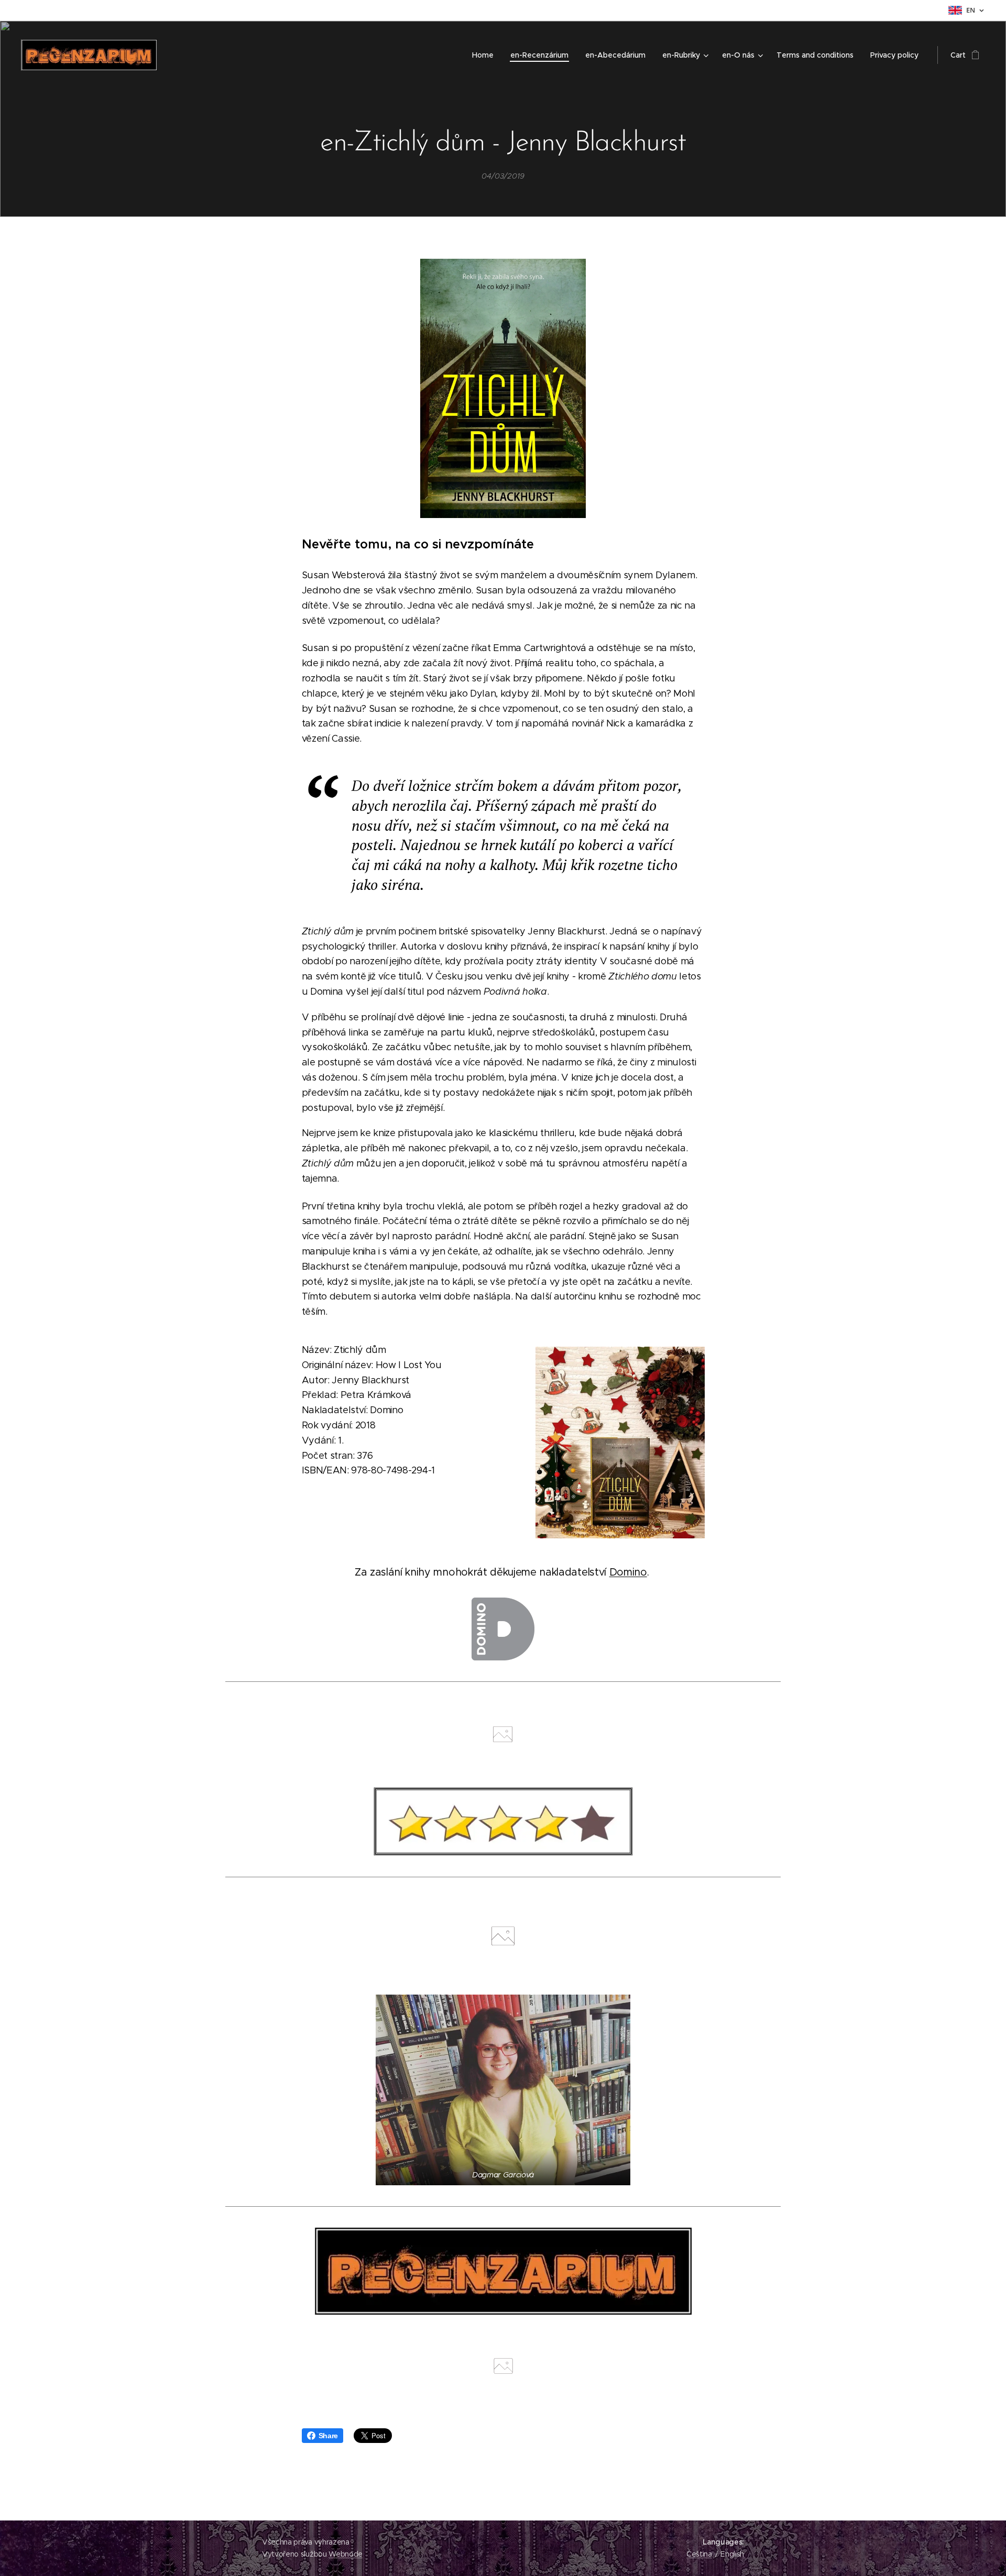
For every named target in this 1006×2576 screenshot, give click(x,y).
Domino (628, 1572)
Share (328, 2436)
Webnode (346, 2554)
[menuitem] (486, 55)
